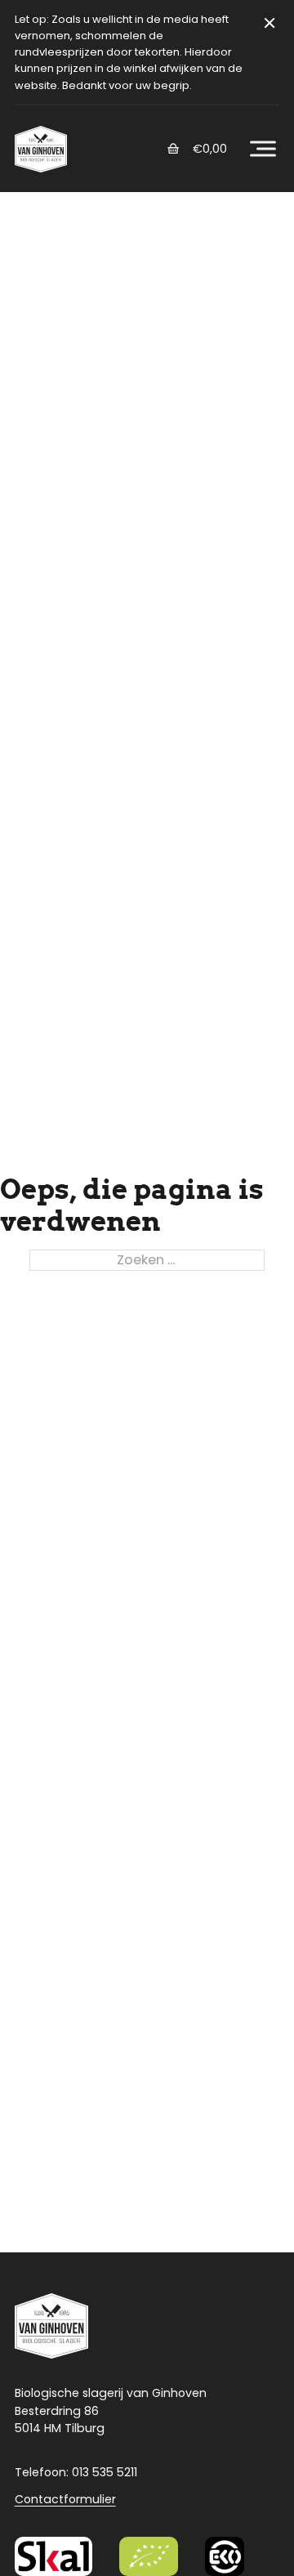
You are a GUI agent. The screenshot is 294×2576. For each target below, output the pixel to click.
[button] (263, 149)
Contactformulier (65, 2499)
